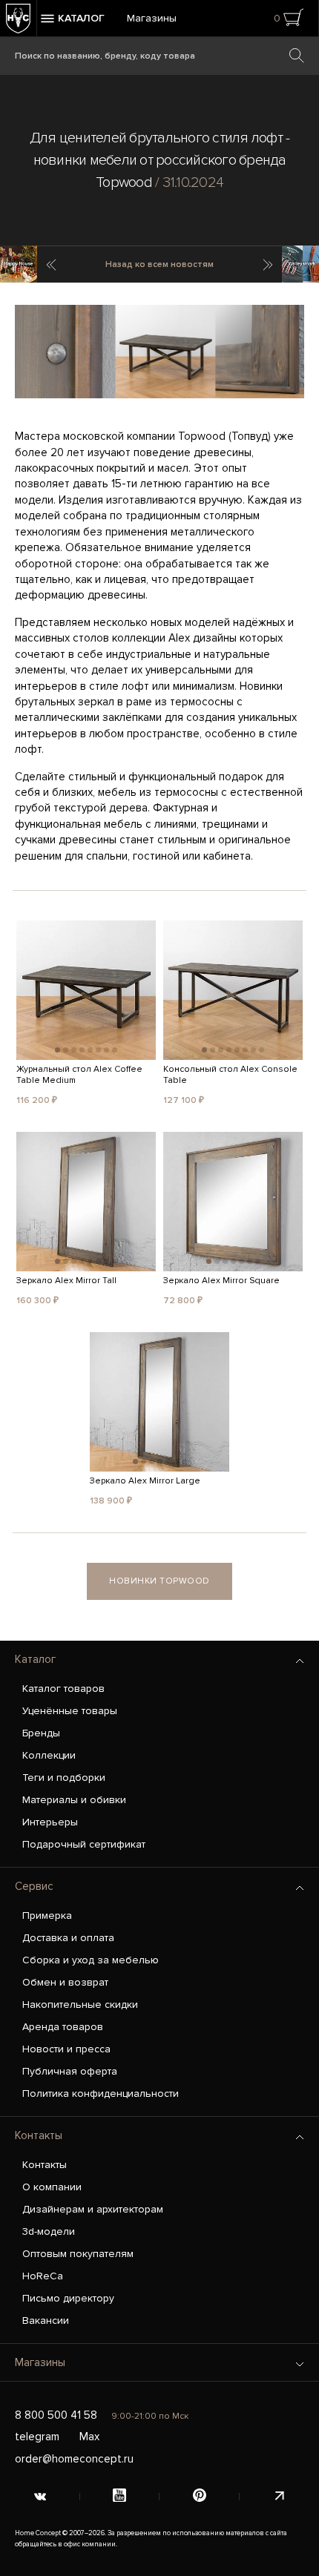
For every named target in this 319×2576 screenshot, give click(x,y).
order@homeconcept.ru (74, 2459)
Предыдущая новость (50, 265)
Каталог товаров (63, 1689)
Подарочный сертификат (84, 1844)
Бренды (41, 1733)
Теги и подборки (64, 1778)
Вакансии (46, 2320)
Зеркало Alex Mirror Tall (66, 1281)
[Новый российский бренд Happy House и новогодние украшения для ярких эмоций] (19, 264)
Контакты (39, 2135)
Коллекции (49, 1755)
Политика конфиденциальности (101, 2094)
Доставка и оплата (68, 1938)
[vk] (40, 2497)
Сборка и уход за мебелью (91, 1960)
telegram (37, 2437)
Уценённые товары (70, 1711)
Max (89, 2437)
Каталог (35, 1659)
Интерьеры (50, 1822)
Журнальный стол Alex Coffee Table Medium (79, 1075)
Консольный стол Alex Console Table (230, 1075)
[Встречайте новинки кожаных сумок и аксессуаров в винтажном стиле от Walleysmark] (300, 264)
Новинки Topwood (159, 1581)
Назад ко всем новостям (159, 264)
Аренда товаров (63, 2027)
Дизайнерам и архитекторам (93, 2209)
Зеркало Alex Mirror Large (145, 1481)
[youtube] (120, 2497)
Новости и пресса (66, 2049)
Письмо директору (68, 2298)
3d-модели (49, 2231)
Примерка (47, 1915)
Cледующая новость (269, 265)
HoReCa (43, 2276)
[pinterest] (200, 2497)
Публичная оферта (70, 2071)
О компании (52, 2187)
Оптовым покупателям (78, 2254)
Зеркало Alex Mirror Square (221, 1281)
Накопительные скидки (80, 2005)
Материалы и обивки (74, 1800)
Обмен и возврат (65, 1982)
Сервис (34, 1886)
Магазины (152, 18)
